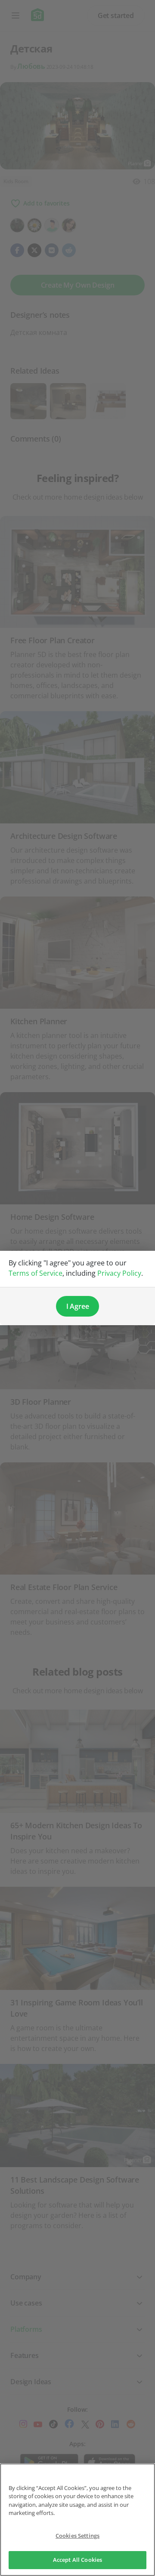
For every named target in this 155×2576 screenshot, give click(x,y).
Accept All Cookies (77, 2560)
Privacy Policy (119, 1273)
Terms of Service (36, 1273)
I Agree (78, 1306)
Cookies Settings (77, 2536)
